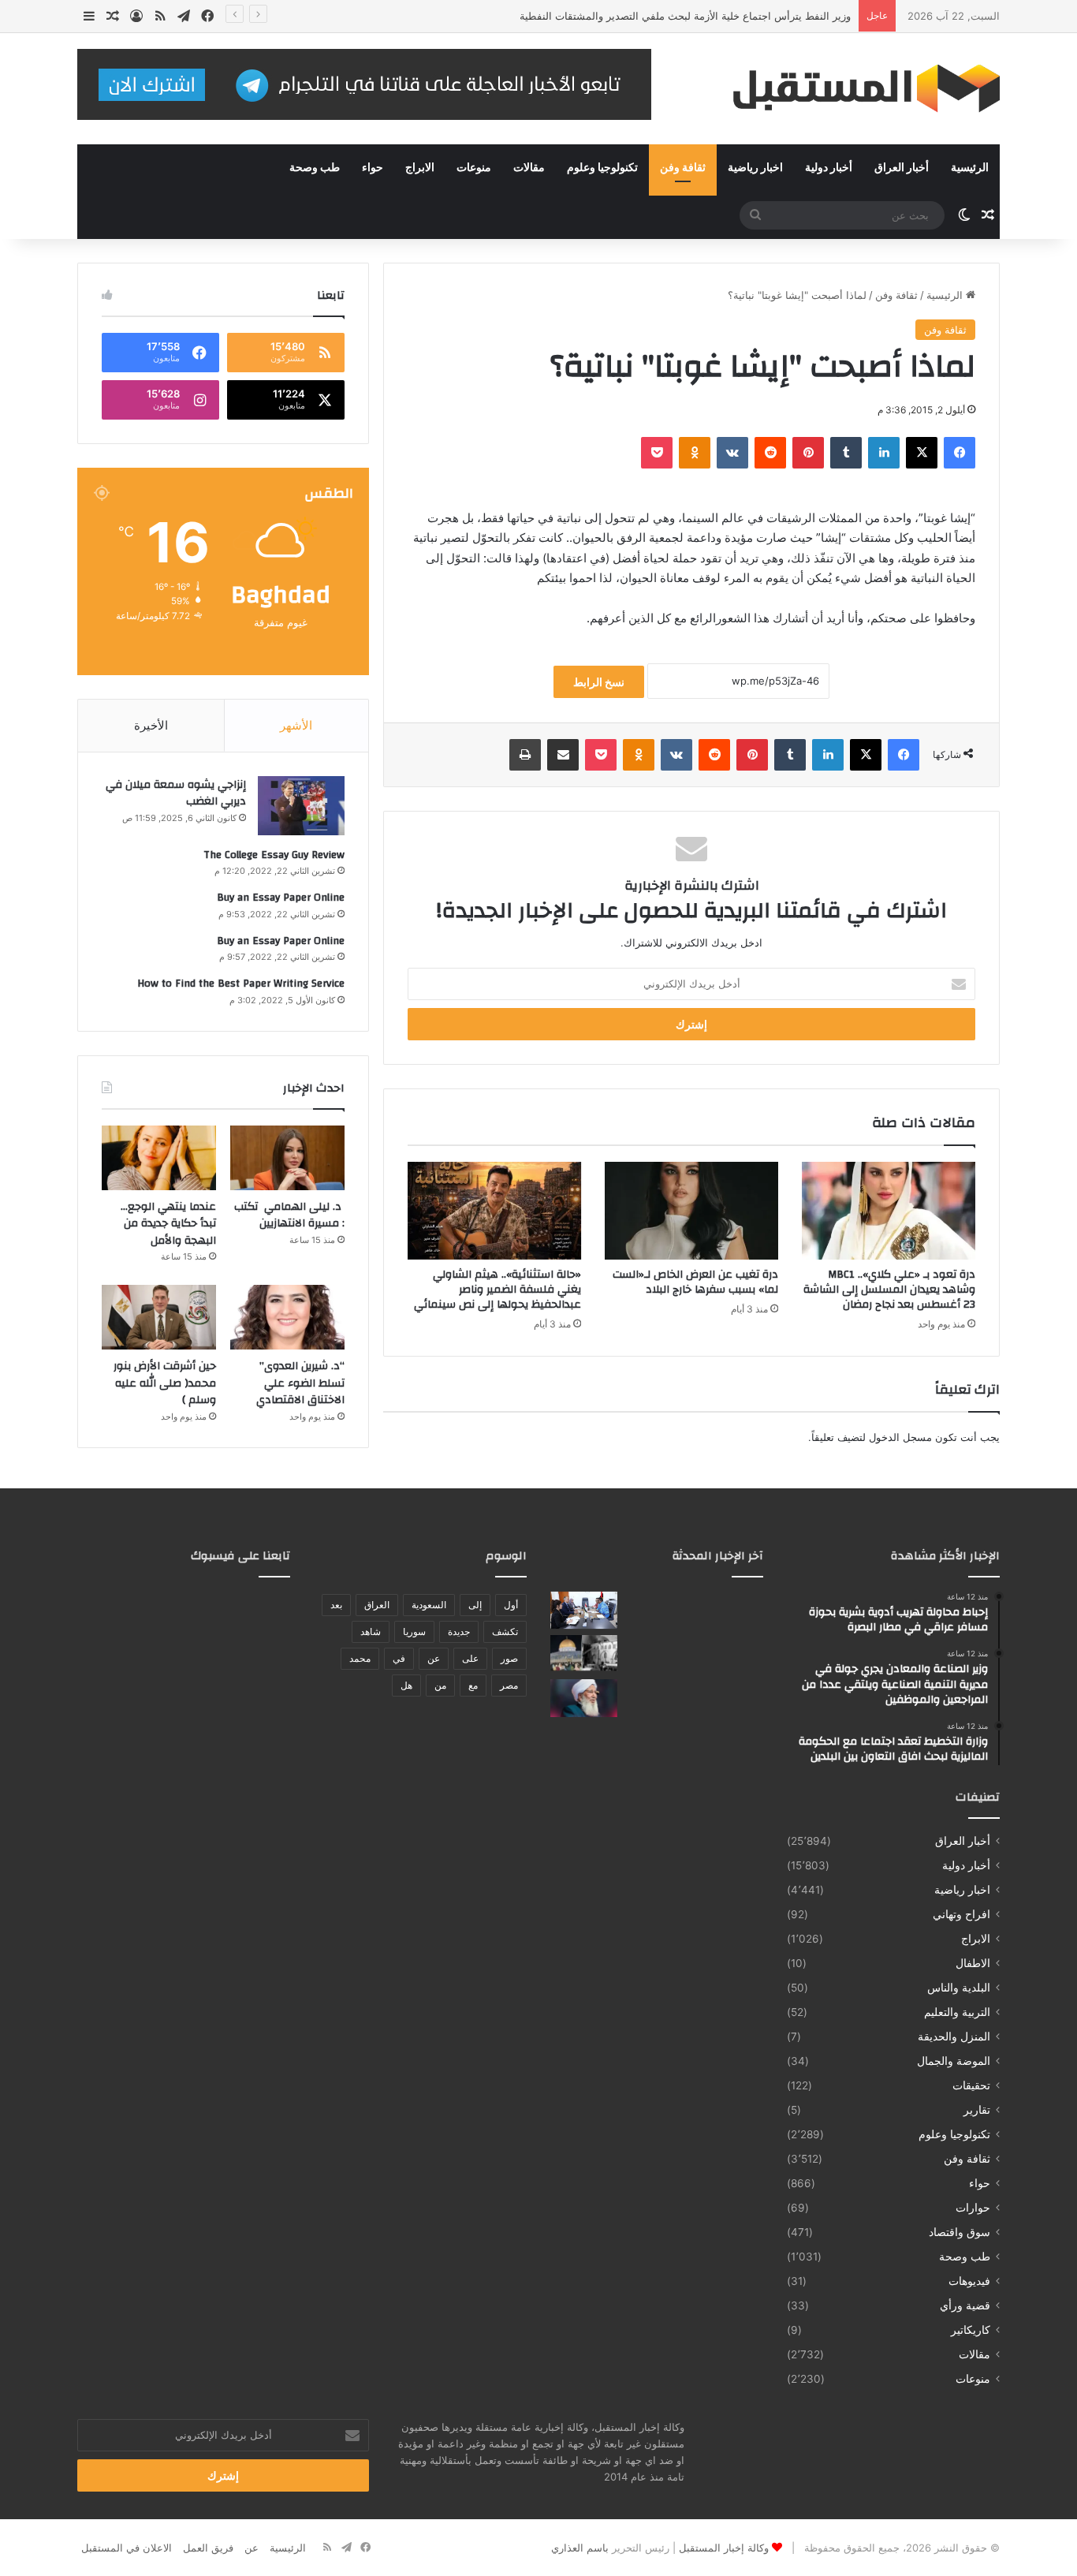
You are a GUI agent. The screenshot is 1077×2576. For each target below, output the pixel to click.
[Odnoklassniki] (695, 453)
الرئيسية (970, 168)
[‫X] (922, 453)
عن (434, 1658)
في (399, 1658)
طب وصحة (315, 168)
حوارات (973, 2208)
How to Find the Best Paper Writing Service (241, 984)
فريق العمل (208, 2548)
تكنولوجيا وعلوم (602, 168)
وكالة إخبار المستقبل (724, 2548)
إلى (475, 1605)
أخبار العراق (902, 168)
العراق (377, 1605)
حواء (373, 168)
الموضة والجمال (954, 2061)
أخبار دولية (829, 168)
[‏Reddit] (770, 453)
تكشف (505, 1631)
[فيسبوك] (960, 453)
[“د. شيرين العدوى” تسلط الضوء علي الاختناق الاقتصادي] (287, 1317)
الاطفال (973, 1963)
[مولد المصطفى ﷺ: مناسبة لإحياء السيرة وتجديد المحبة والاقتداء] (584, 1698)
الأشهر (296, 725)
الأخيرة (151, 725)
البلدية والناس (959, 1988)
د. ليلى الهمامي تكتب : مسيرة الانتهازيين (289, 1215)
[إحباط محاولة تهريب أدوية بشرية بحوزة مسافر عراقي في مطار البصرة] (730, 1611)
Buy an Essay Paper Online (281, 898)
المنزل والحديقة (954, 2037)
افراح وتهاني (961, 1914)
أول (511, 1605)
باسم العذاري (580, 2548)
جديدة (459, 1631)
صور (509, 1658)
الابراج (420, 168)
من (440, 1685)
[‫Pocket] (657, 453)
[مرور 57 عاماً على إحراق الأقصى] (584, 1653)
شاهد (371, 1631)
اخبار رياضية (755, 168)
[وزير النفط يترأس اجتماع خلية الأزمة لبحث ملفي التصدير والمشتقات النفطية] (730, 1654)
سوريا (414, 1631)
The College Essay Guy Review (274, 855)
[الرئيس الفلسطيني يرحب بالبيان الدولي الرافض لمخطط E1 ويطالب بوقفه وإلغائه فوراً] (657, 1698)
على (470, 1658)
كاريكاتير (971, 2330)
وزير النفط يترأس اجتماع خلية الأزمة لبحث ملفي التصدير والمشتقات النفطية (685, 16)
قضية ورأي (965, 2305)
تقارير (977, 2110)
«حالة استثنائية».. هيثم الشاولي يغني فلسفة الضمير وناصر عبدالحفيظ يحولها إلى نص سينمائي (498, 1290)
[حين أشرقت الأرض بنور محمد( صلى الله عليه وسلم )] (159, 1317)
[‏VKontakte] (732, 453)
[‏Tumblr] (846, 453)
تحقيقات (971, 2085)
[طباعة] (525, 755)
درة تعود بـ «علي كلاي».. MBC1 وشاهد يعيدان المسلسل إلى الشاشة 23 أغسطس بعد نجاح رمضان (889, 1290)
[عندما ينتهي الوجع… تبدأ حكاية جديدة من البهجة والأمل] (159, 1158)
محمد (360, 1658)
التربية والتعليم (957, 2012)
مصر (509, 1685)
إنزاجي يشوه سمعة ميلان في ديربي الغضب (176, 793)
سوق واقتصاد (960, 2232)
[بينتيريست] (808, 453)
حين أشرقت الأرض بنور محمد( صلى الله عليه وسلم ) (165, 1383)
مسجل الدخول (900, 1437)
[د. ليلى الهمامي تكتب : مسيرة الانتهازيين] (287, 1158)
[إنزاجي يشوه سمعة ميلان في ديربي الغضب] (301, 806)
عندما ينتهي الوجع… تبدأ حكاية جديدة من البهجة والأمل (168, 1224)
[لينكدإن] (884, 453)
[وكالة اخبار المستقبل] (854, 89)
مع (473, 1685)
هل (406, 1685)
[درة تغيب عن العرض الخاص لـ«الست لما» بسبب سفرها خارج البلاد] (691, 1211)
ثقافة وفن (683, 168)
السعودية (429, 1605)
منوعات (474, 168)
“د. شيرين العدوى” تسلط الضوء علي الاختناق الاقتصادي (300, 1383)
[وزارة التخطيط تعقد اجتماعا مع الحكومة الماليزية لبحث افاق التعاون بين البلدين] (584, 1611)
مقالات (529, 168)
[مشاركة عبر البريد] (563, 755)
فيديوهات (969, 2281)
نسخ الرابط (599, 682)
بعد (336, 1605)
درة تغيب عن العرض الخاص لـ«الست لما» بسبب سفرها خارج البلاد (695, 1282)
